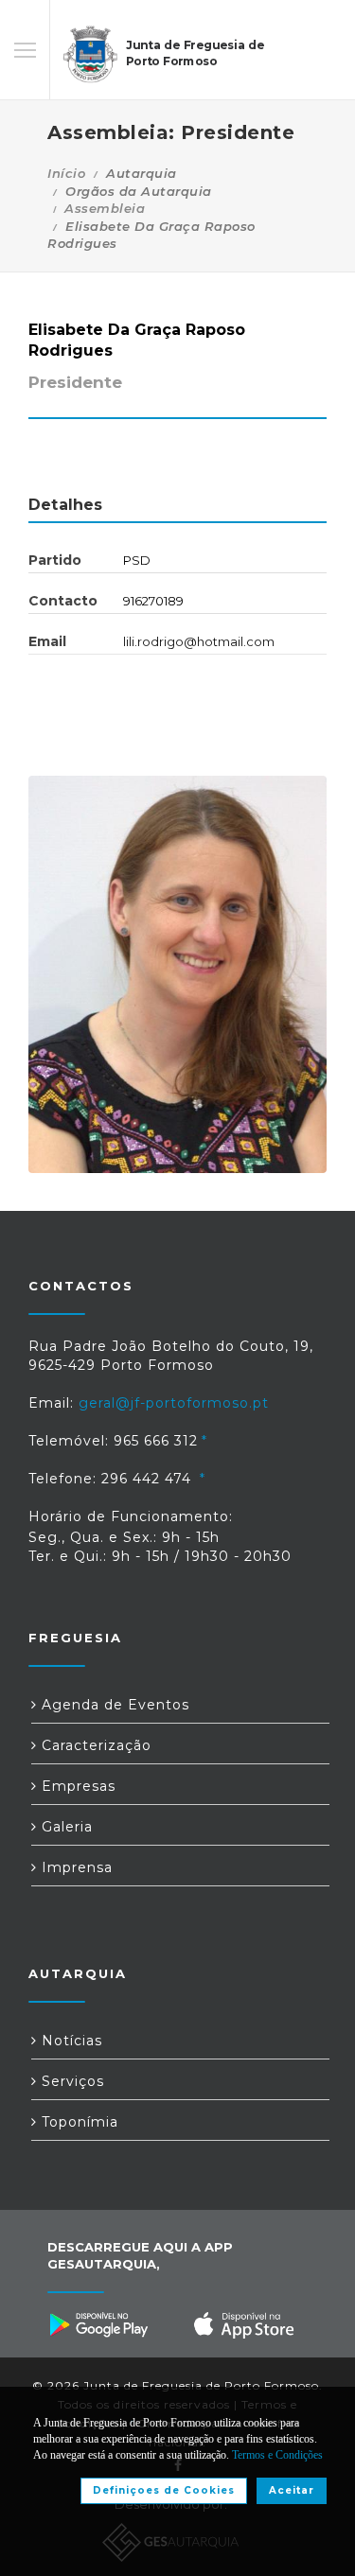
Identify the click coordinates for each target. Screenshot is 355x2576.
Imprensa (75, 1867)
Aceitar (292, 2490)
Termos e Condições (277, 2455)
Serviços (71, 2081)
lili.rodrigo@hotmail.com (199, 641)
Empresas (76, 1786)
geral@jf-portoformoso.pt (174, 1403)
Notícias (70, 2041)
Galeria (65, 1827)
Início (66, 173)
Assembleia (105, 208)
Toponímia (78, 2122)
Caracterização (94, 1745)
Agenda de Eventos (113, 1705)
